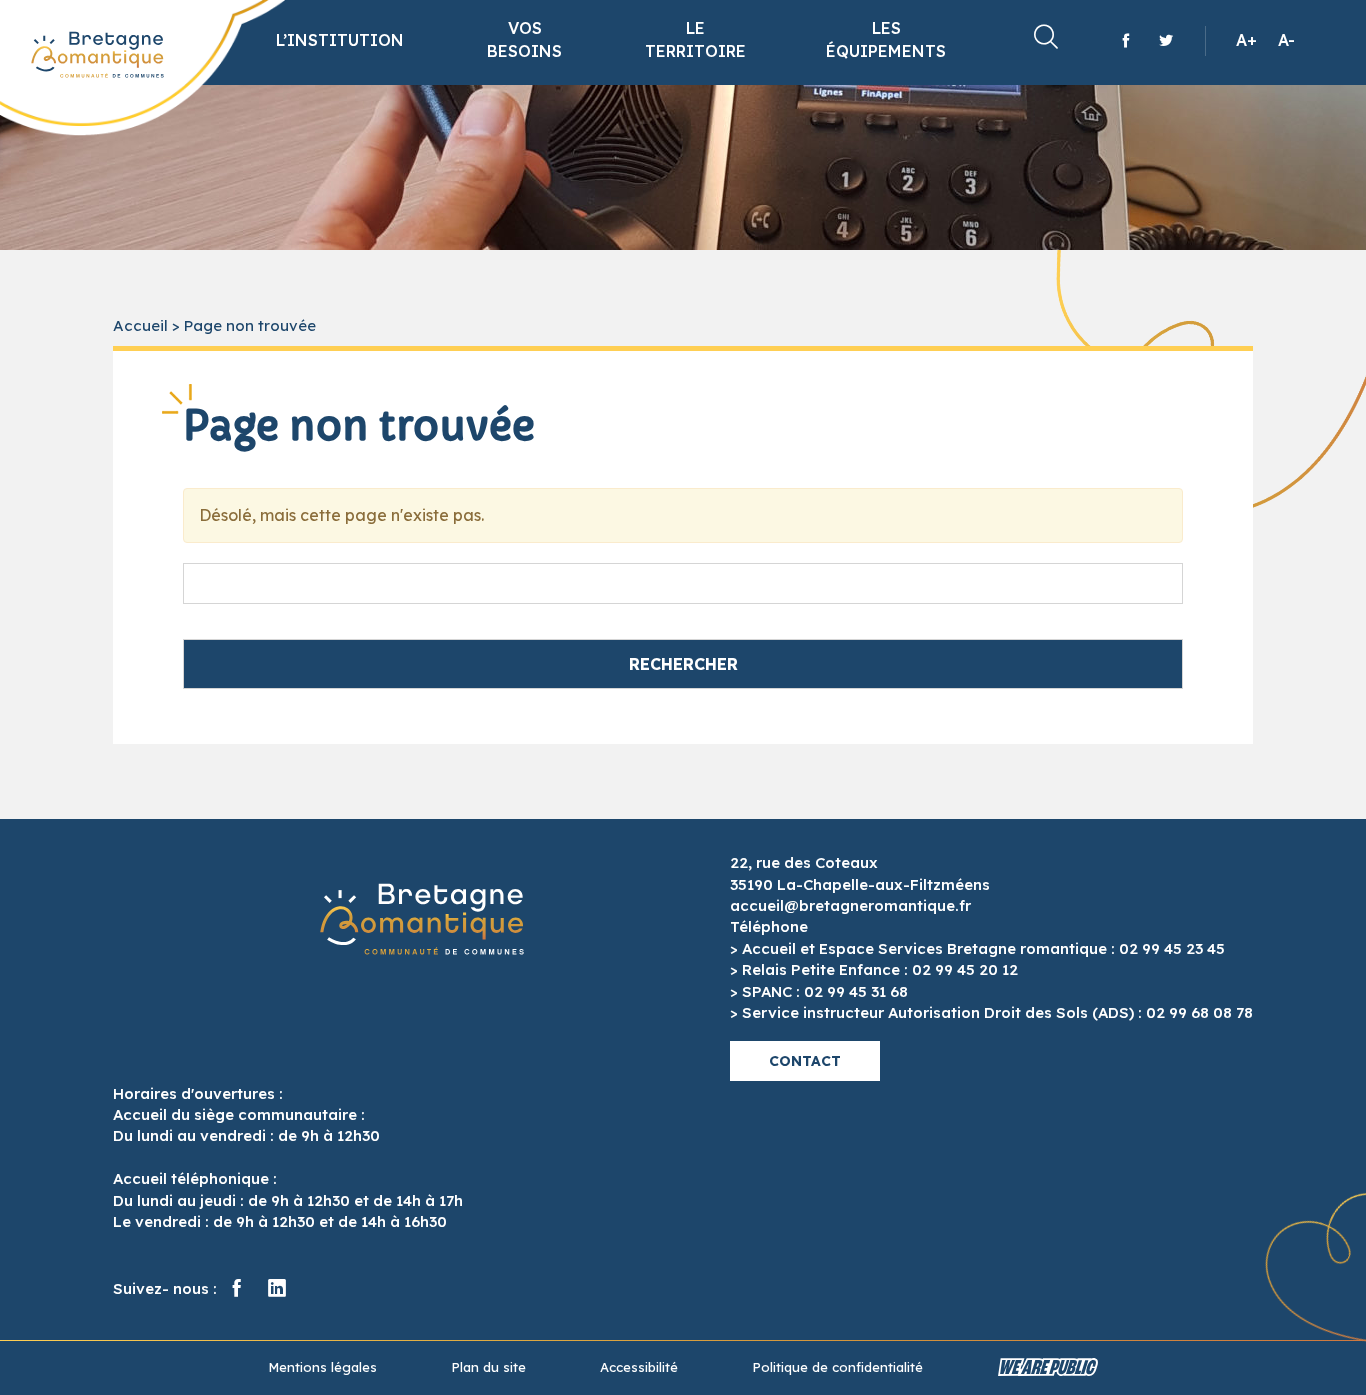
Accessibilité (639, 1367)
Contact (805, 1061)
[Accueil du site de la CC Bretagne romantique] (97, 55)
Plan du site (488, 1367)
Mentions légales (322, 1367)
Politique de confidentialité (837, 1367)
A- (1286, 40)
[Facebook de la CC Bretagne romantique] (1126, 40)
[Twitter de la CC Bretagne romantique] (1166, 40)
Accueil (140, 325)
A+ (1246, 40)
